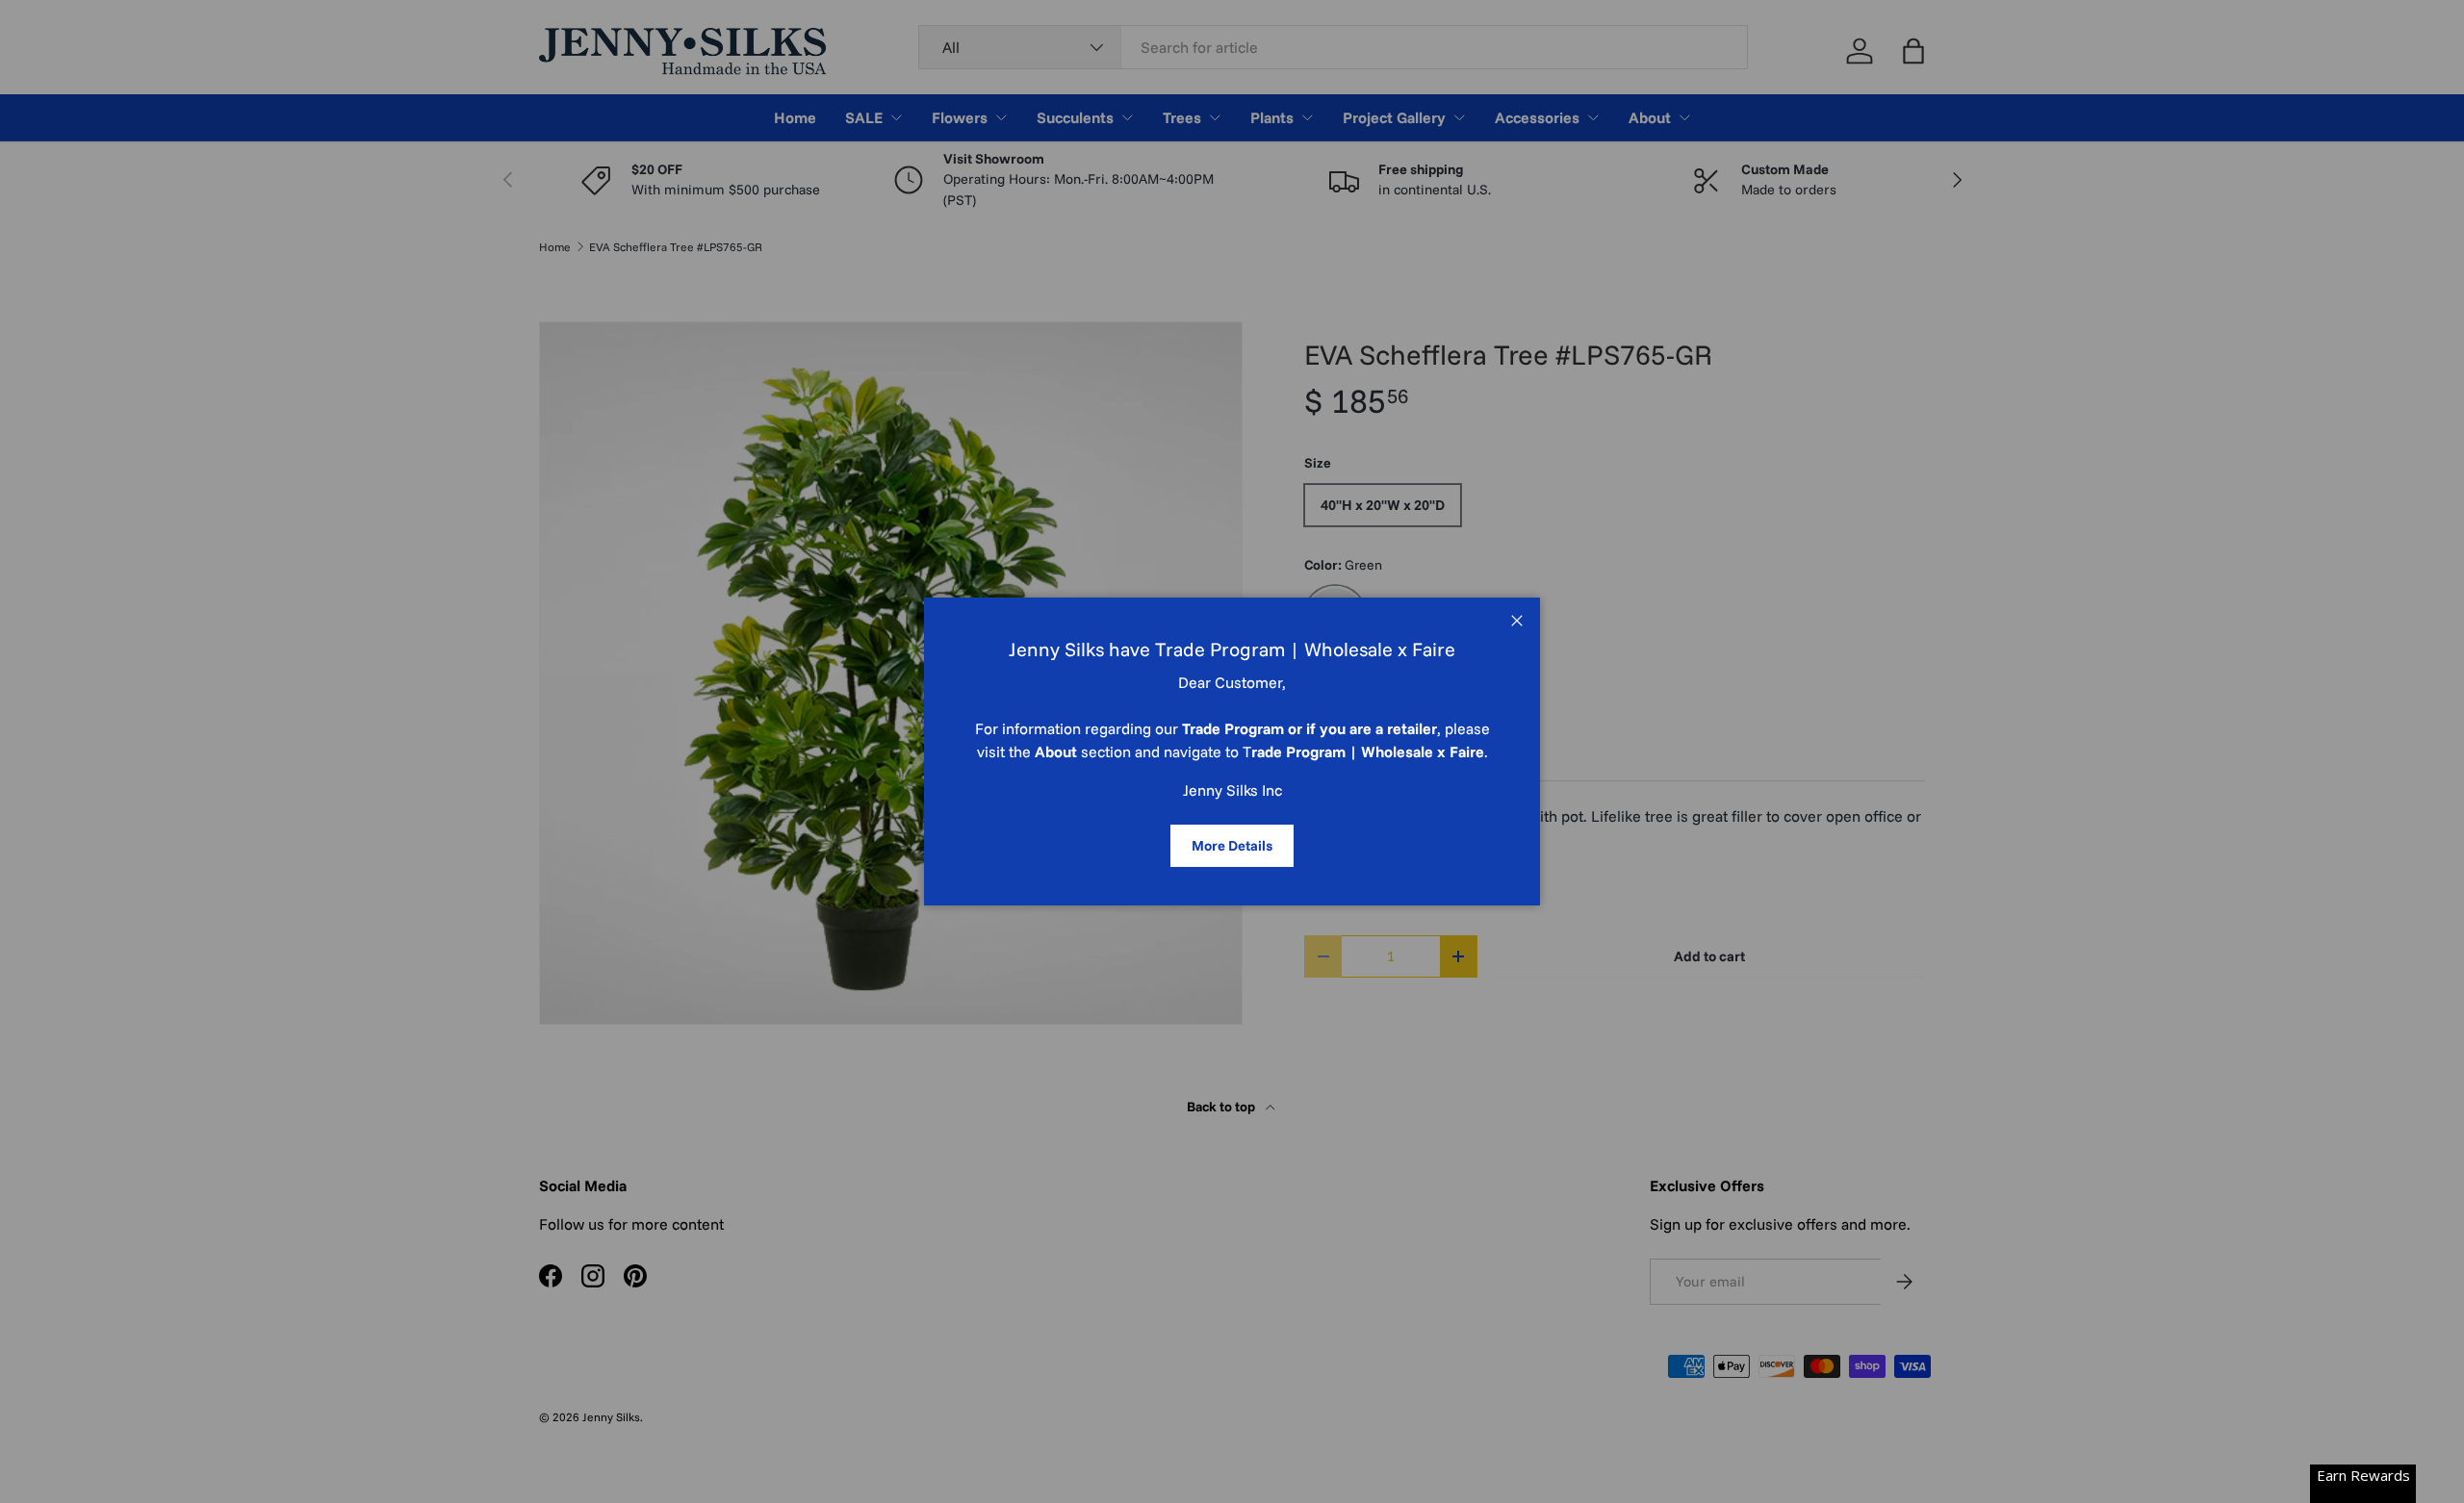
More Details (1232, 845)
